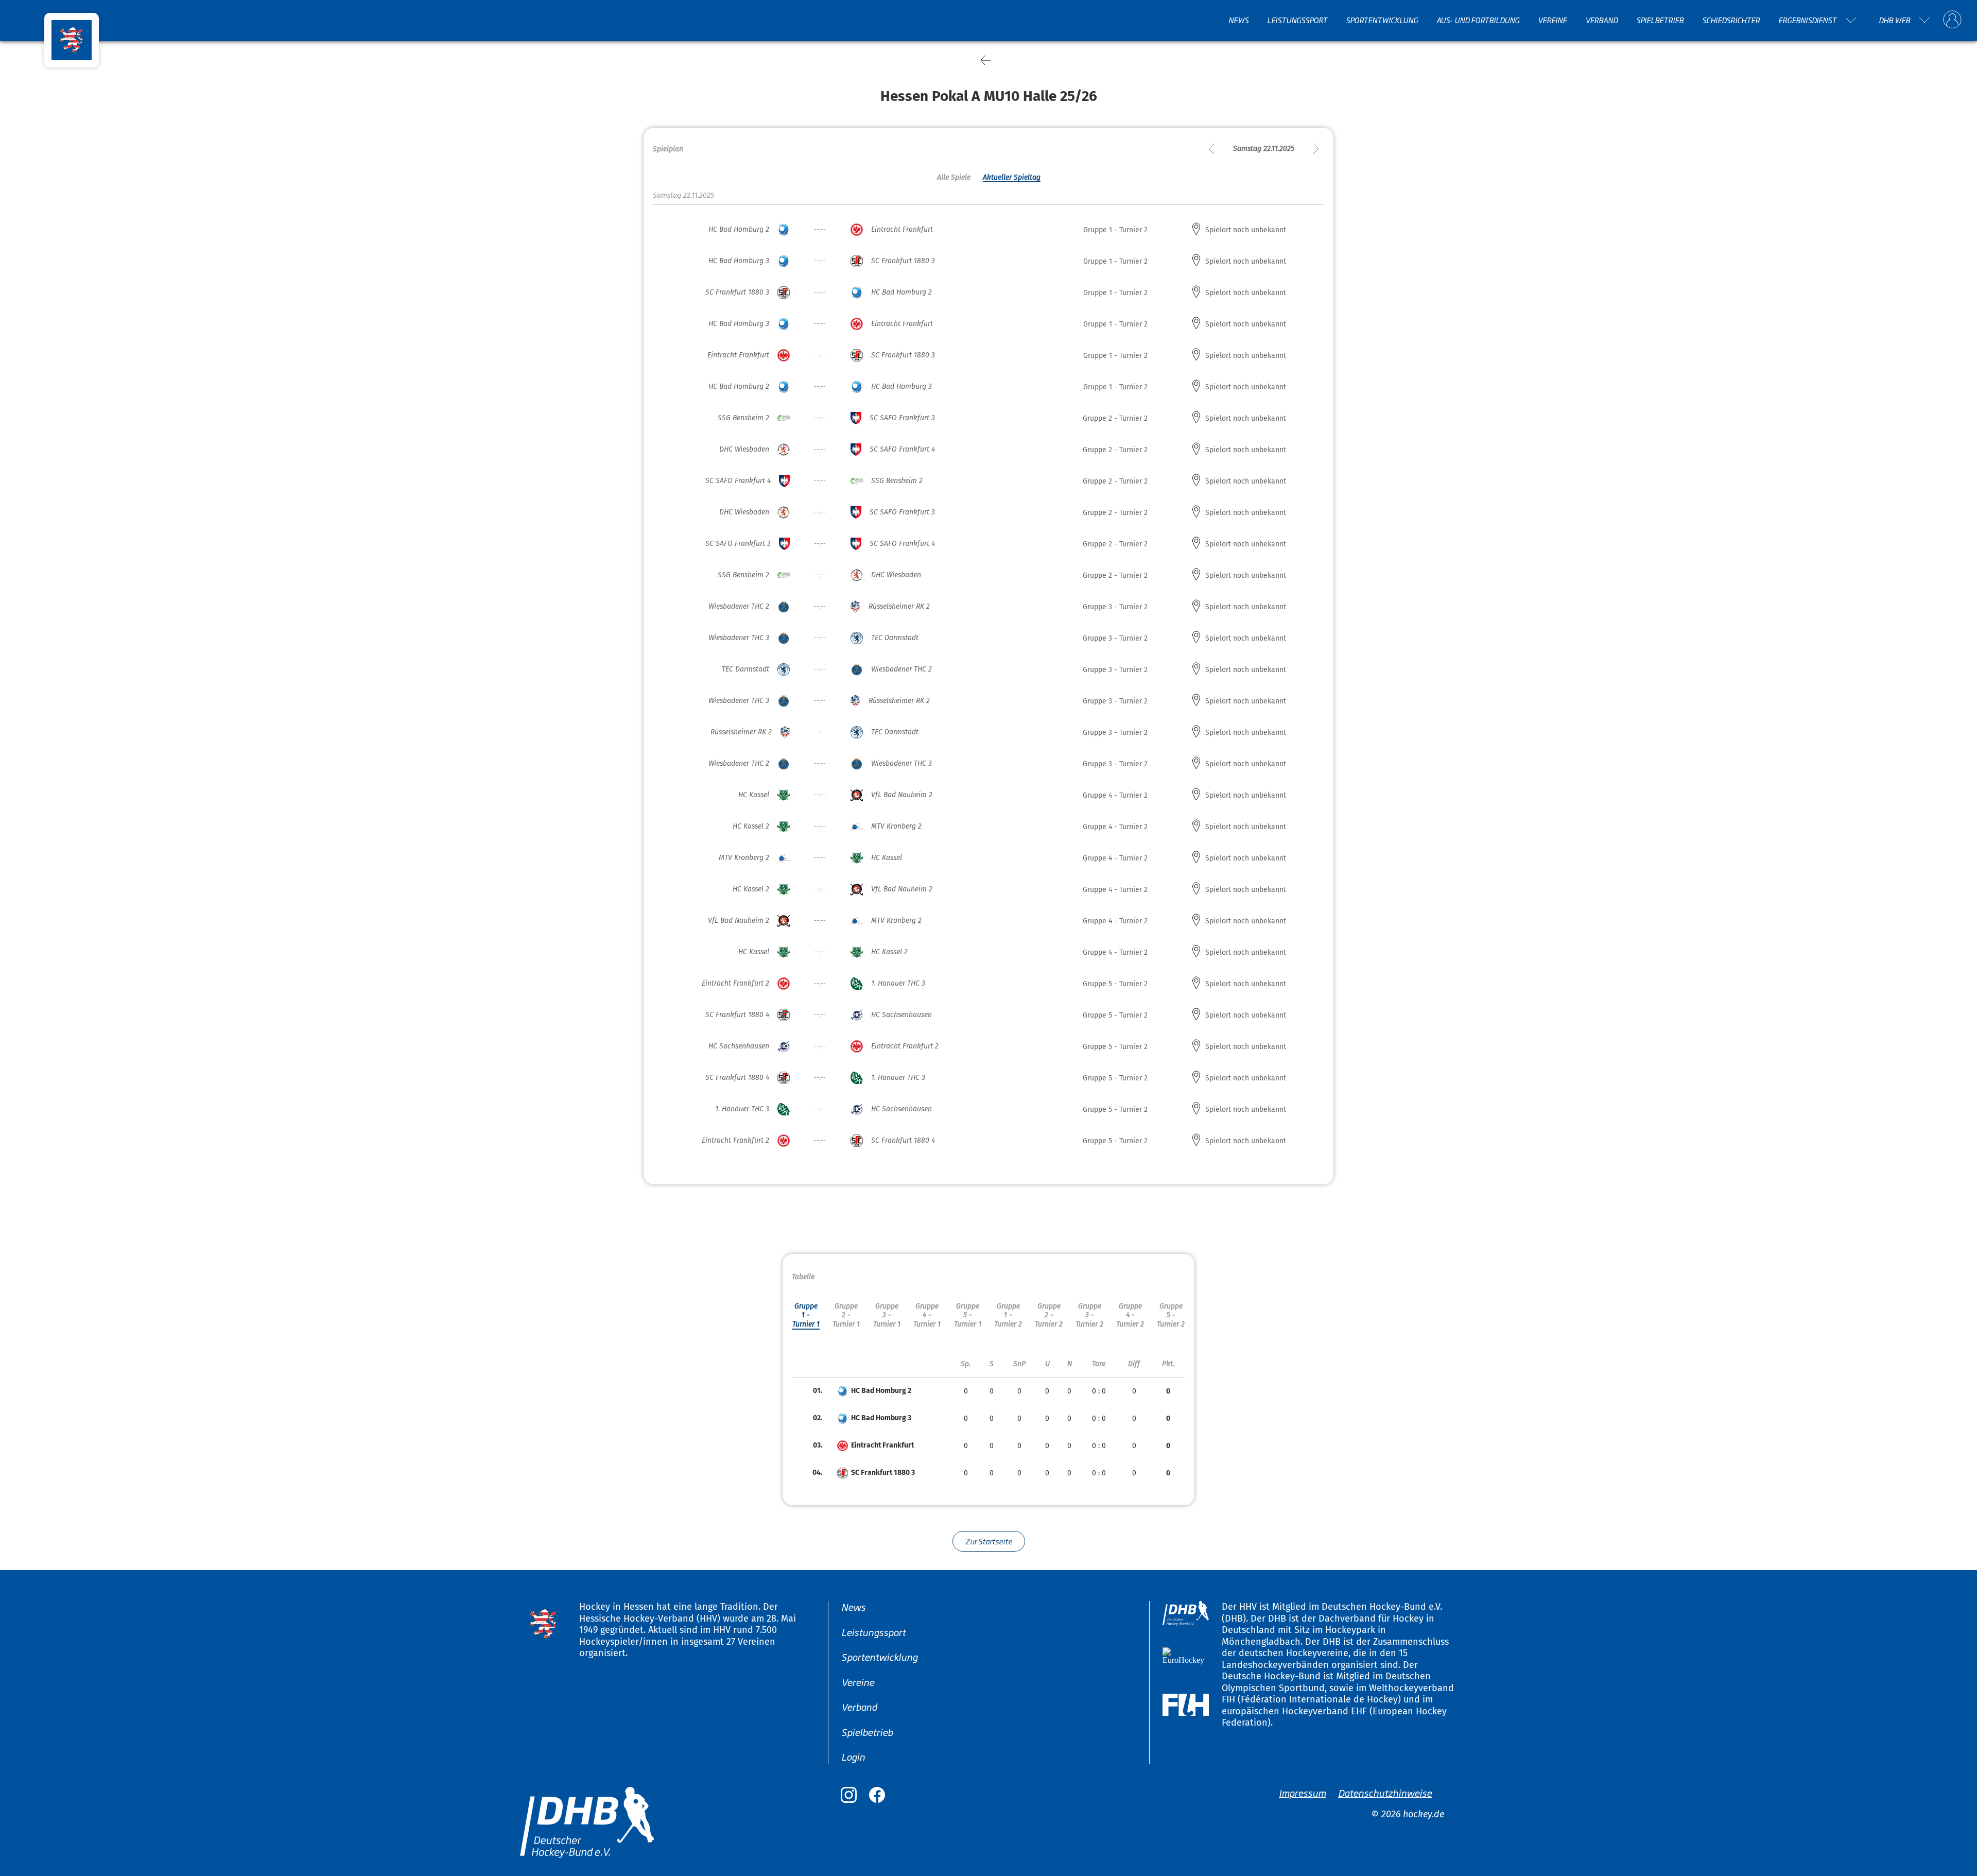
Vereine (1552, 20)
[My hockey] (1952, 20)
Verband (1601, 20)
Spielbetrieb (1660, 20)
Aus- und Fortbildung (1478, 20)
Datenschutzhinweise (1385, 1792)
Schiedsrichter (1731, 20)
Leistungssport (1297, 20)
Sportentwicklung (1382, 20)
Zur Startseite (989, 1541)
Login (853, 1757)
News (1238, 20)
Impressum (1302, 1792)
